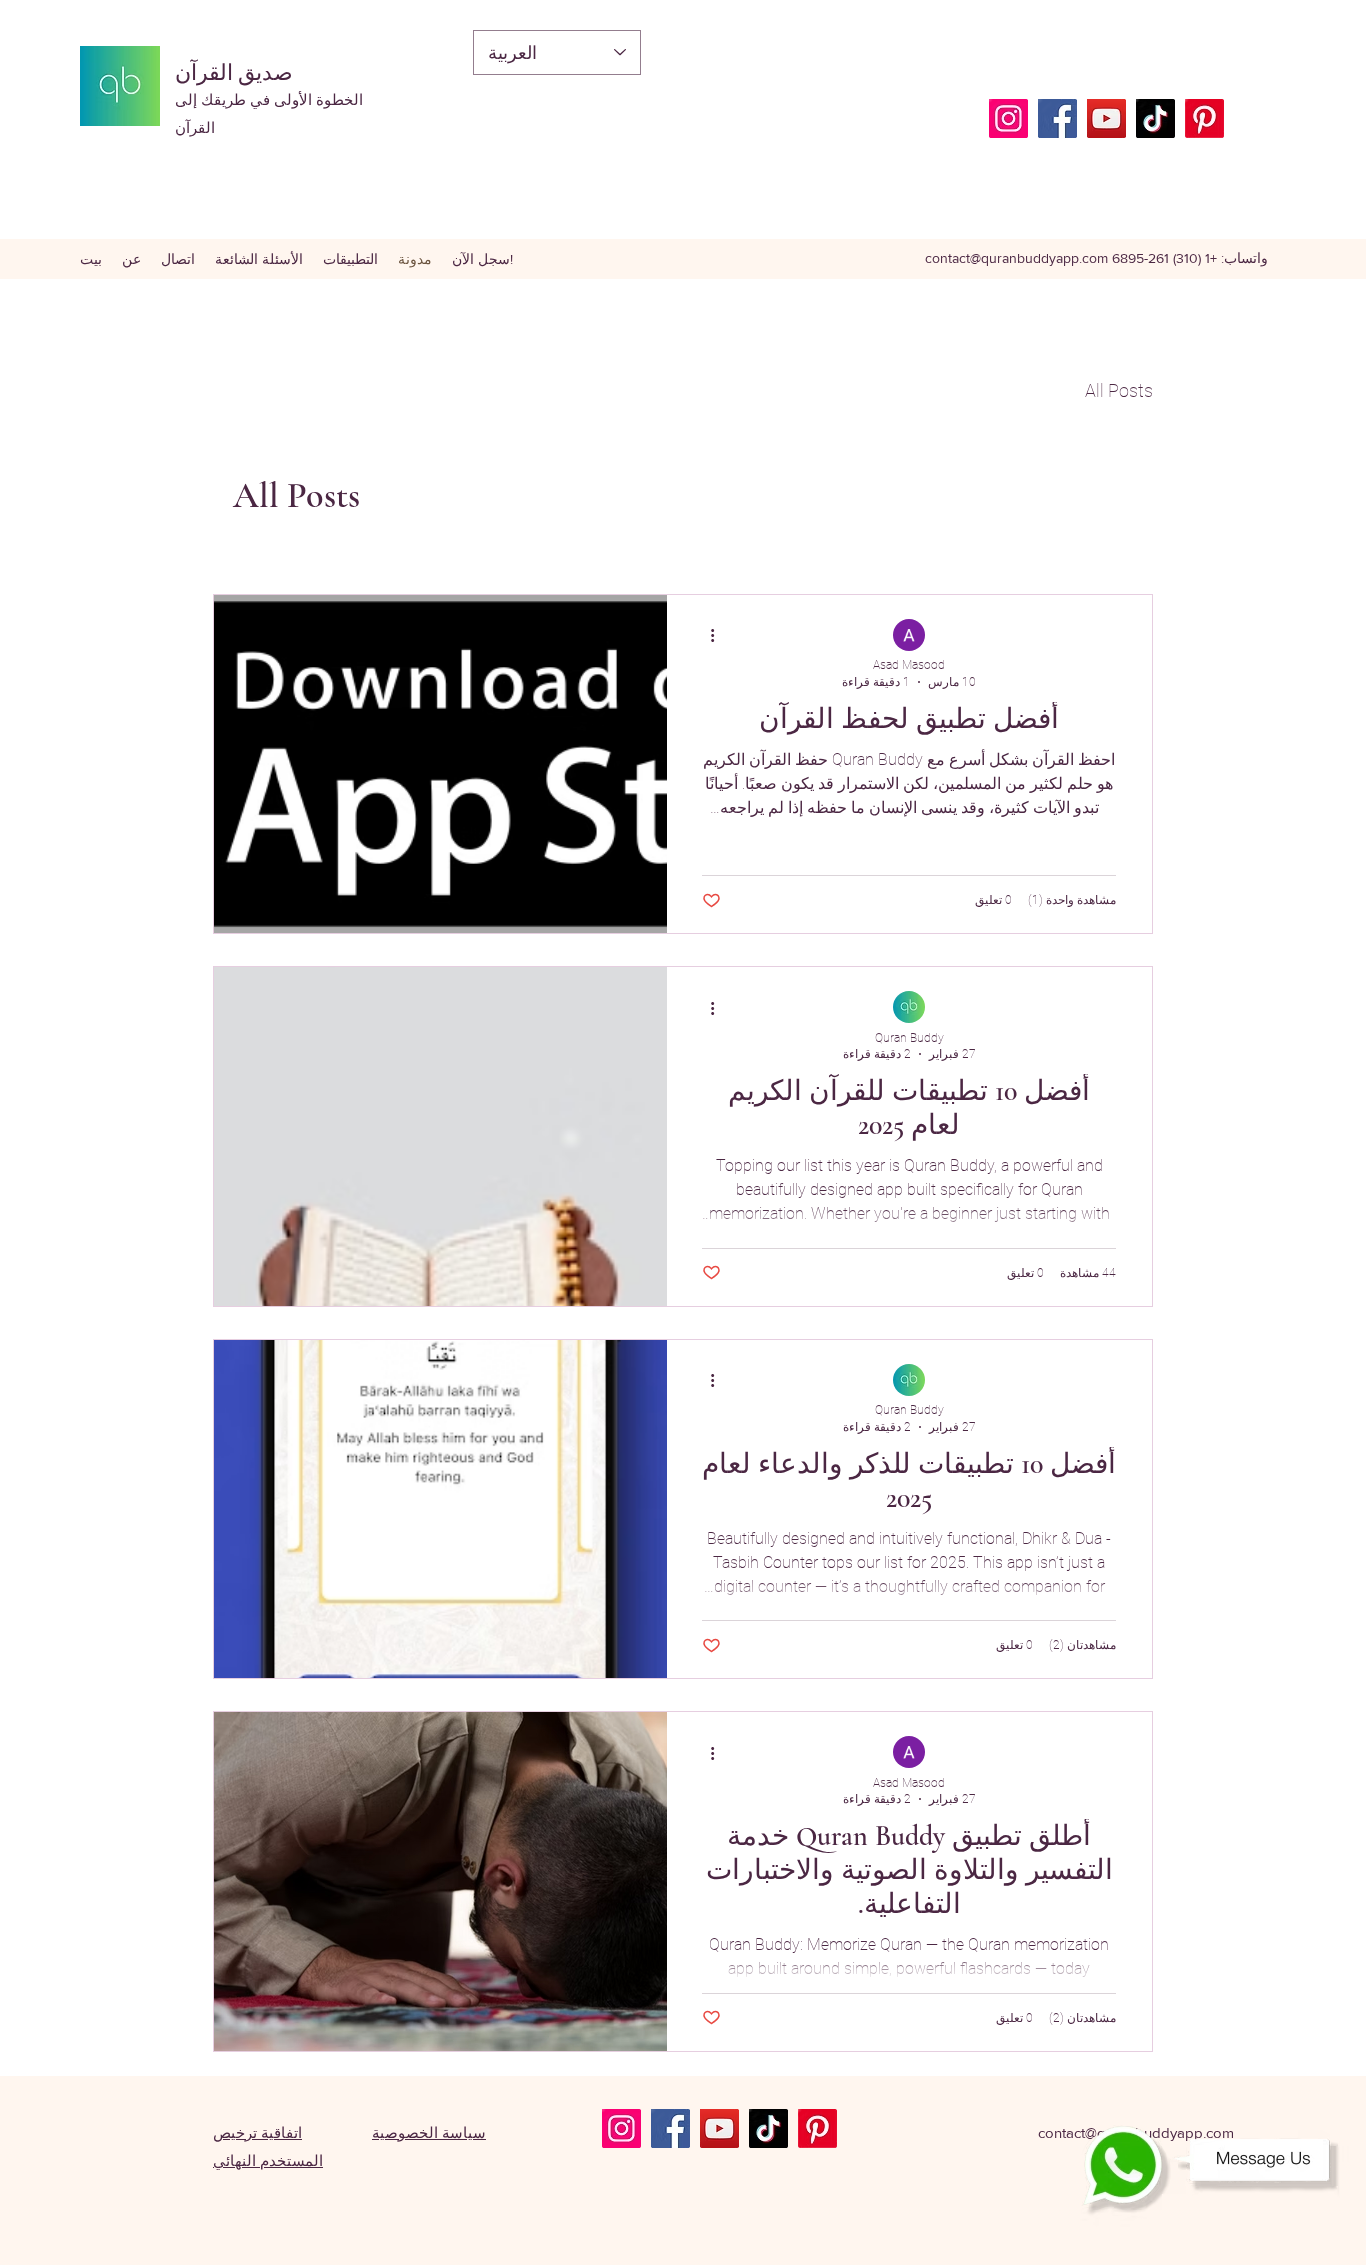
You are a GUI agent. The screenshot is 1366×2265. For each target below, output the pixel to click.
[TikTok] (1155, 118)
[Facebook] (1057, 118)
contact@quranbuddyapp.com (1016, 258)
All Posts (1119, 390)
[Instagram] (1008, 118)
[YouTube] (1106, 118)
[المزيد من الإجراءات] (705, 636)
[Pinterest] (1204, 118)
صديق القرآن (234, 73)
